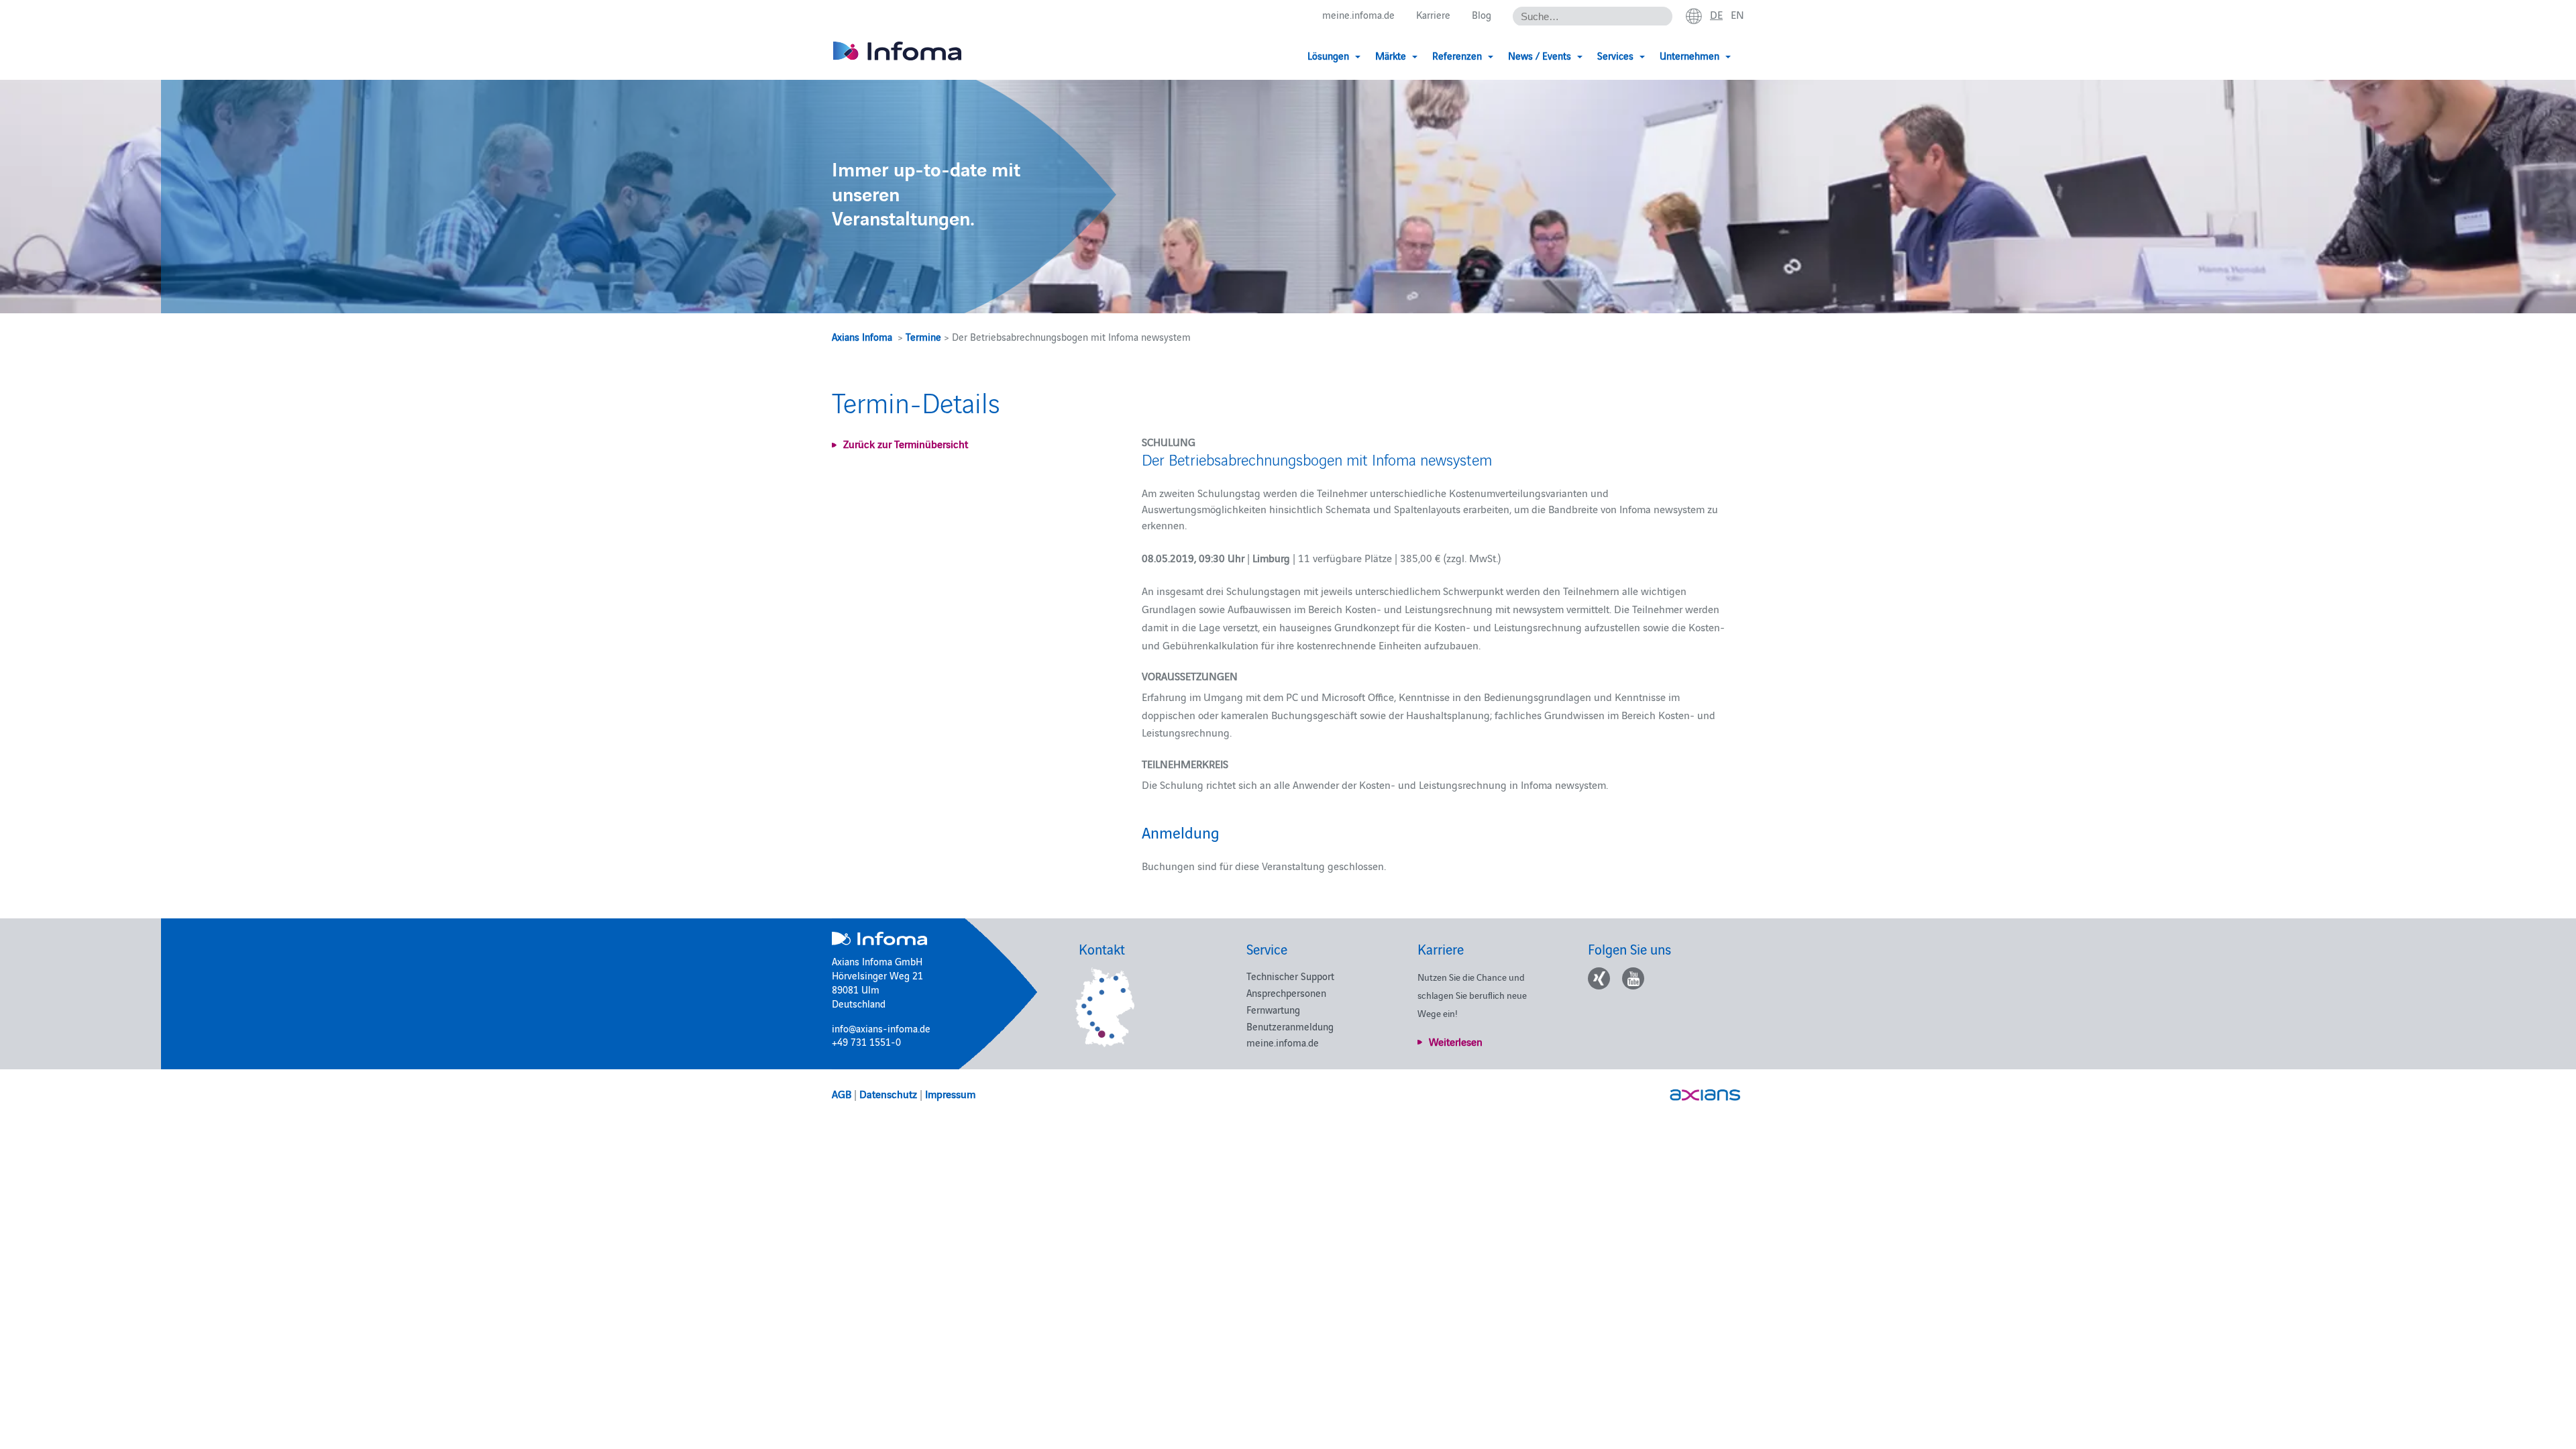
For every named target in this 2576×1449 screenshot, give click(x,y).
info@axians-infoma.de (881, 1028)
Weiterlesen (1456, 1041)
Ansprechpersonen (1286, 992)
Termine (923, 336)
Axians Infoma (862, 336)
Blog (1482, 14)
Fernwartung (1273, 1009)
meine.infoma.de (1358, 14)
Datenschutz (888, 1093)
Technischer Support (1290, 976)
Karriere (1433, 14)
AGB (842, 1093)
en (1737, 14)
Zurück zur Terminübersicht (906, 443)
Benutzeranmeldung (1290, 1026)
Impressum (950, 1093)
